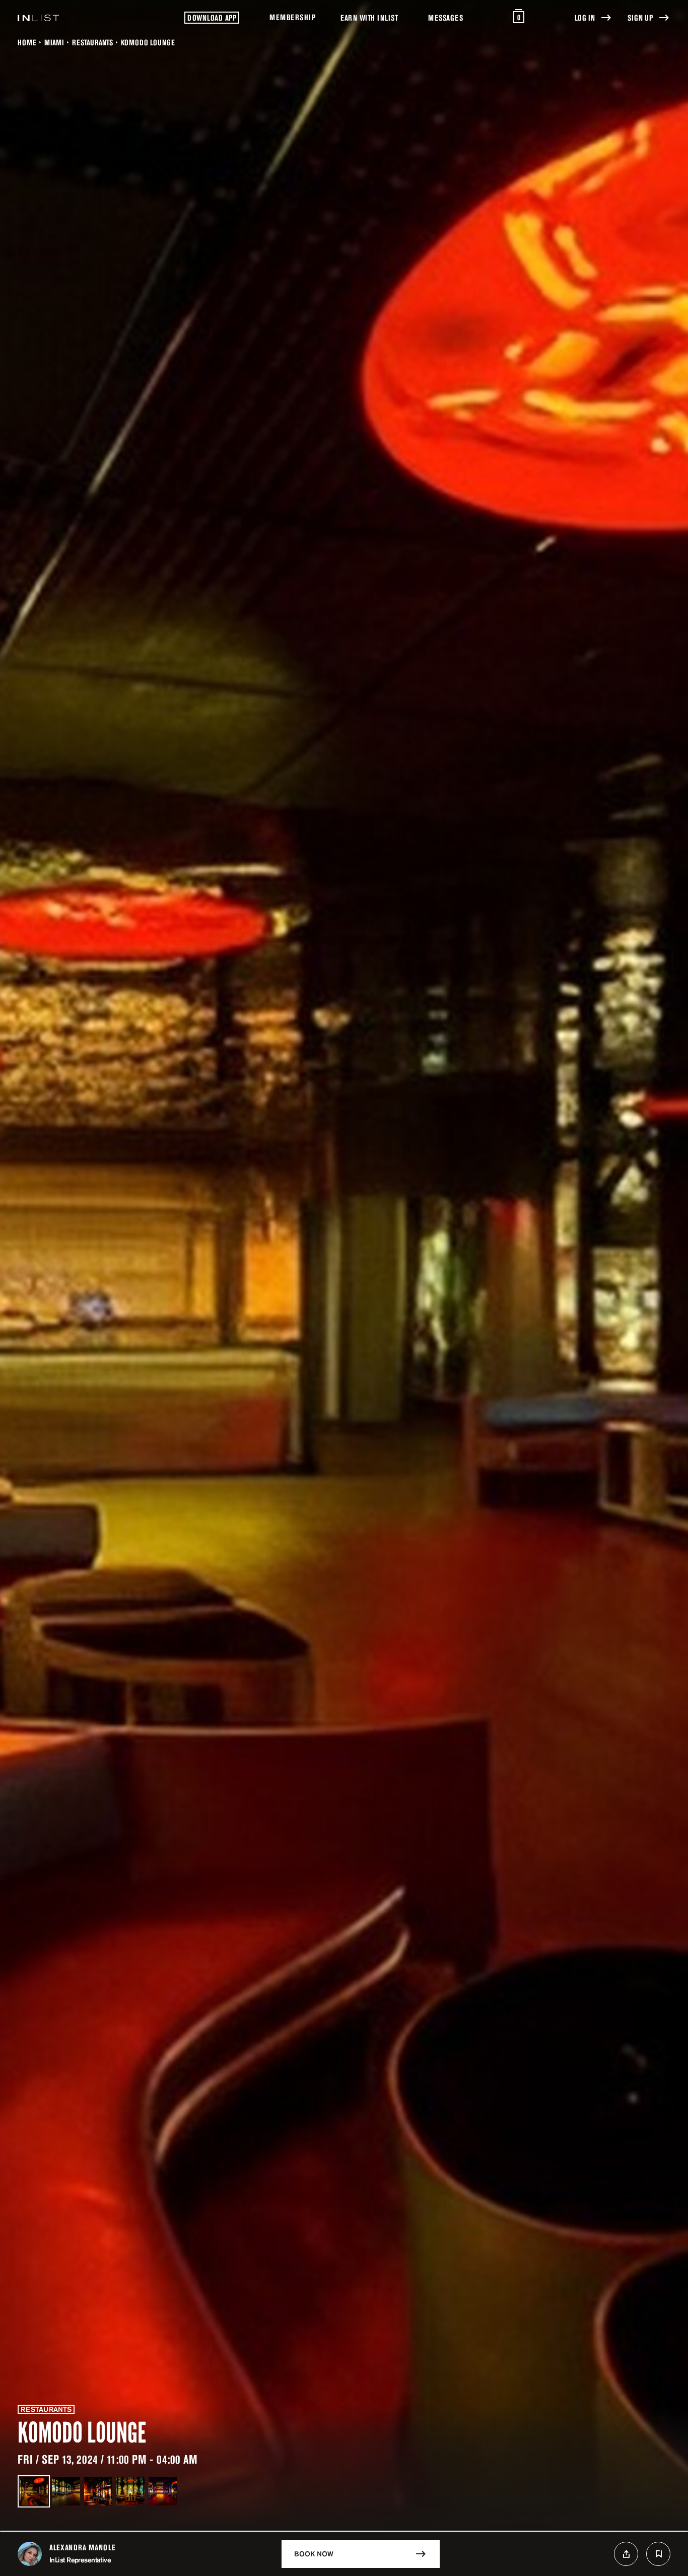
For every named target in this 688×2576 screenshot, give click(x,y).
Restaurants (92, 42)
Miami (54, 42)
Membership (292, 17)
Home (27, 42)
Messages (445, 18)
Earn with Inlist (369, 18)
